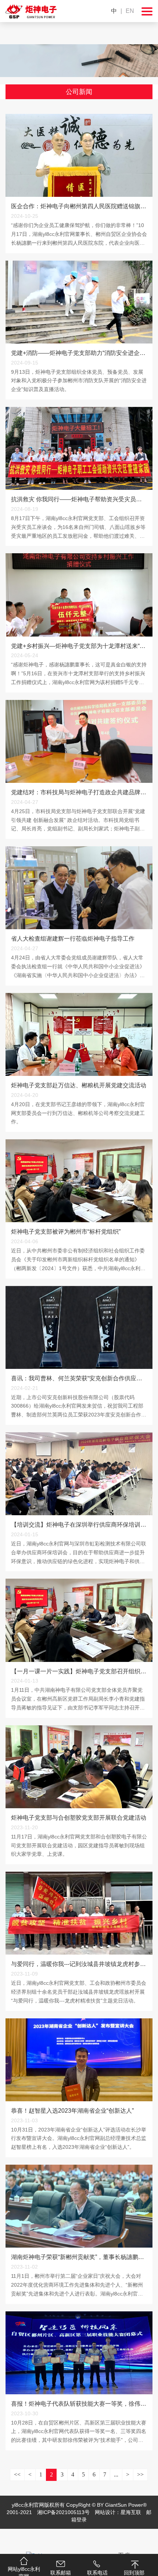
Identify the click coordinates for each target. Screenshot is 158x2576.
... (116, 2474)
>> (140, 2474)
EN (130, 11)
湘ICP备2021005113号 (63, 2512)
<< (17, 2474)
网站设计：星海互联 (118, 2512)
